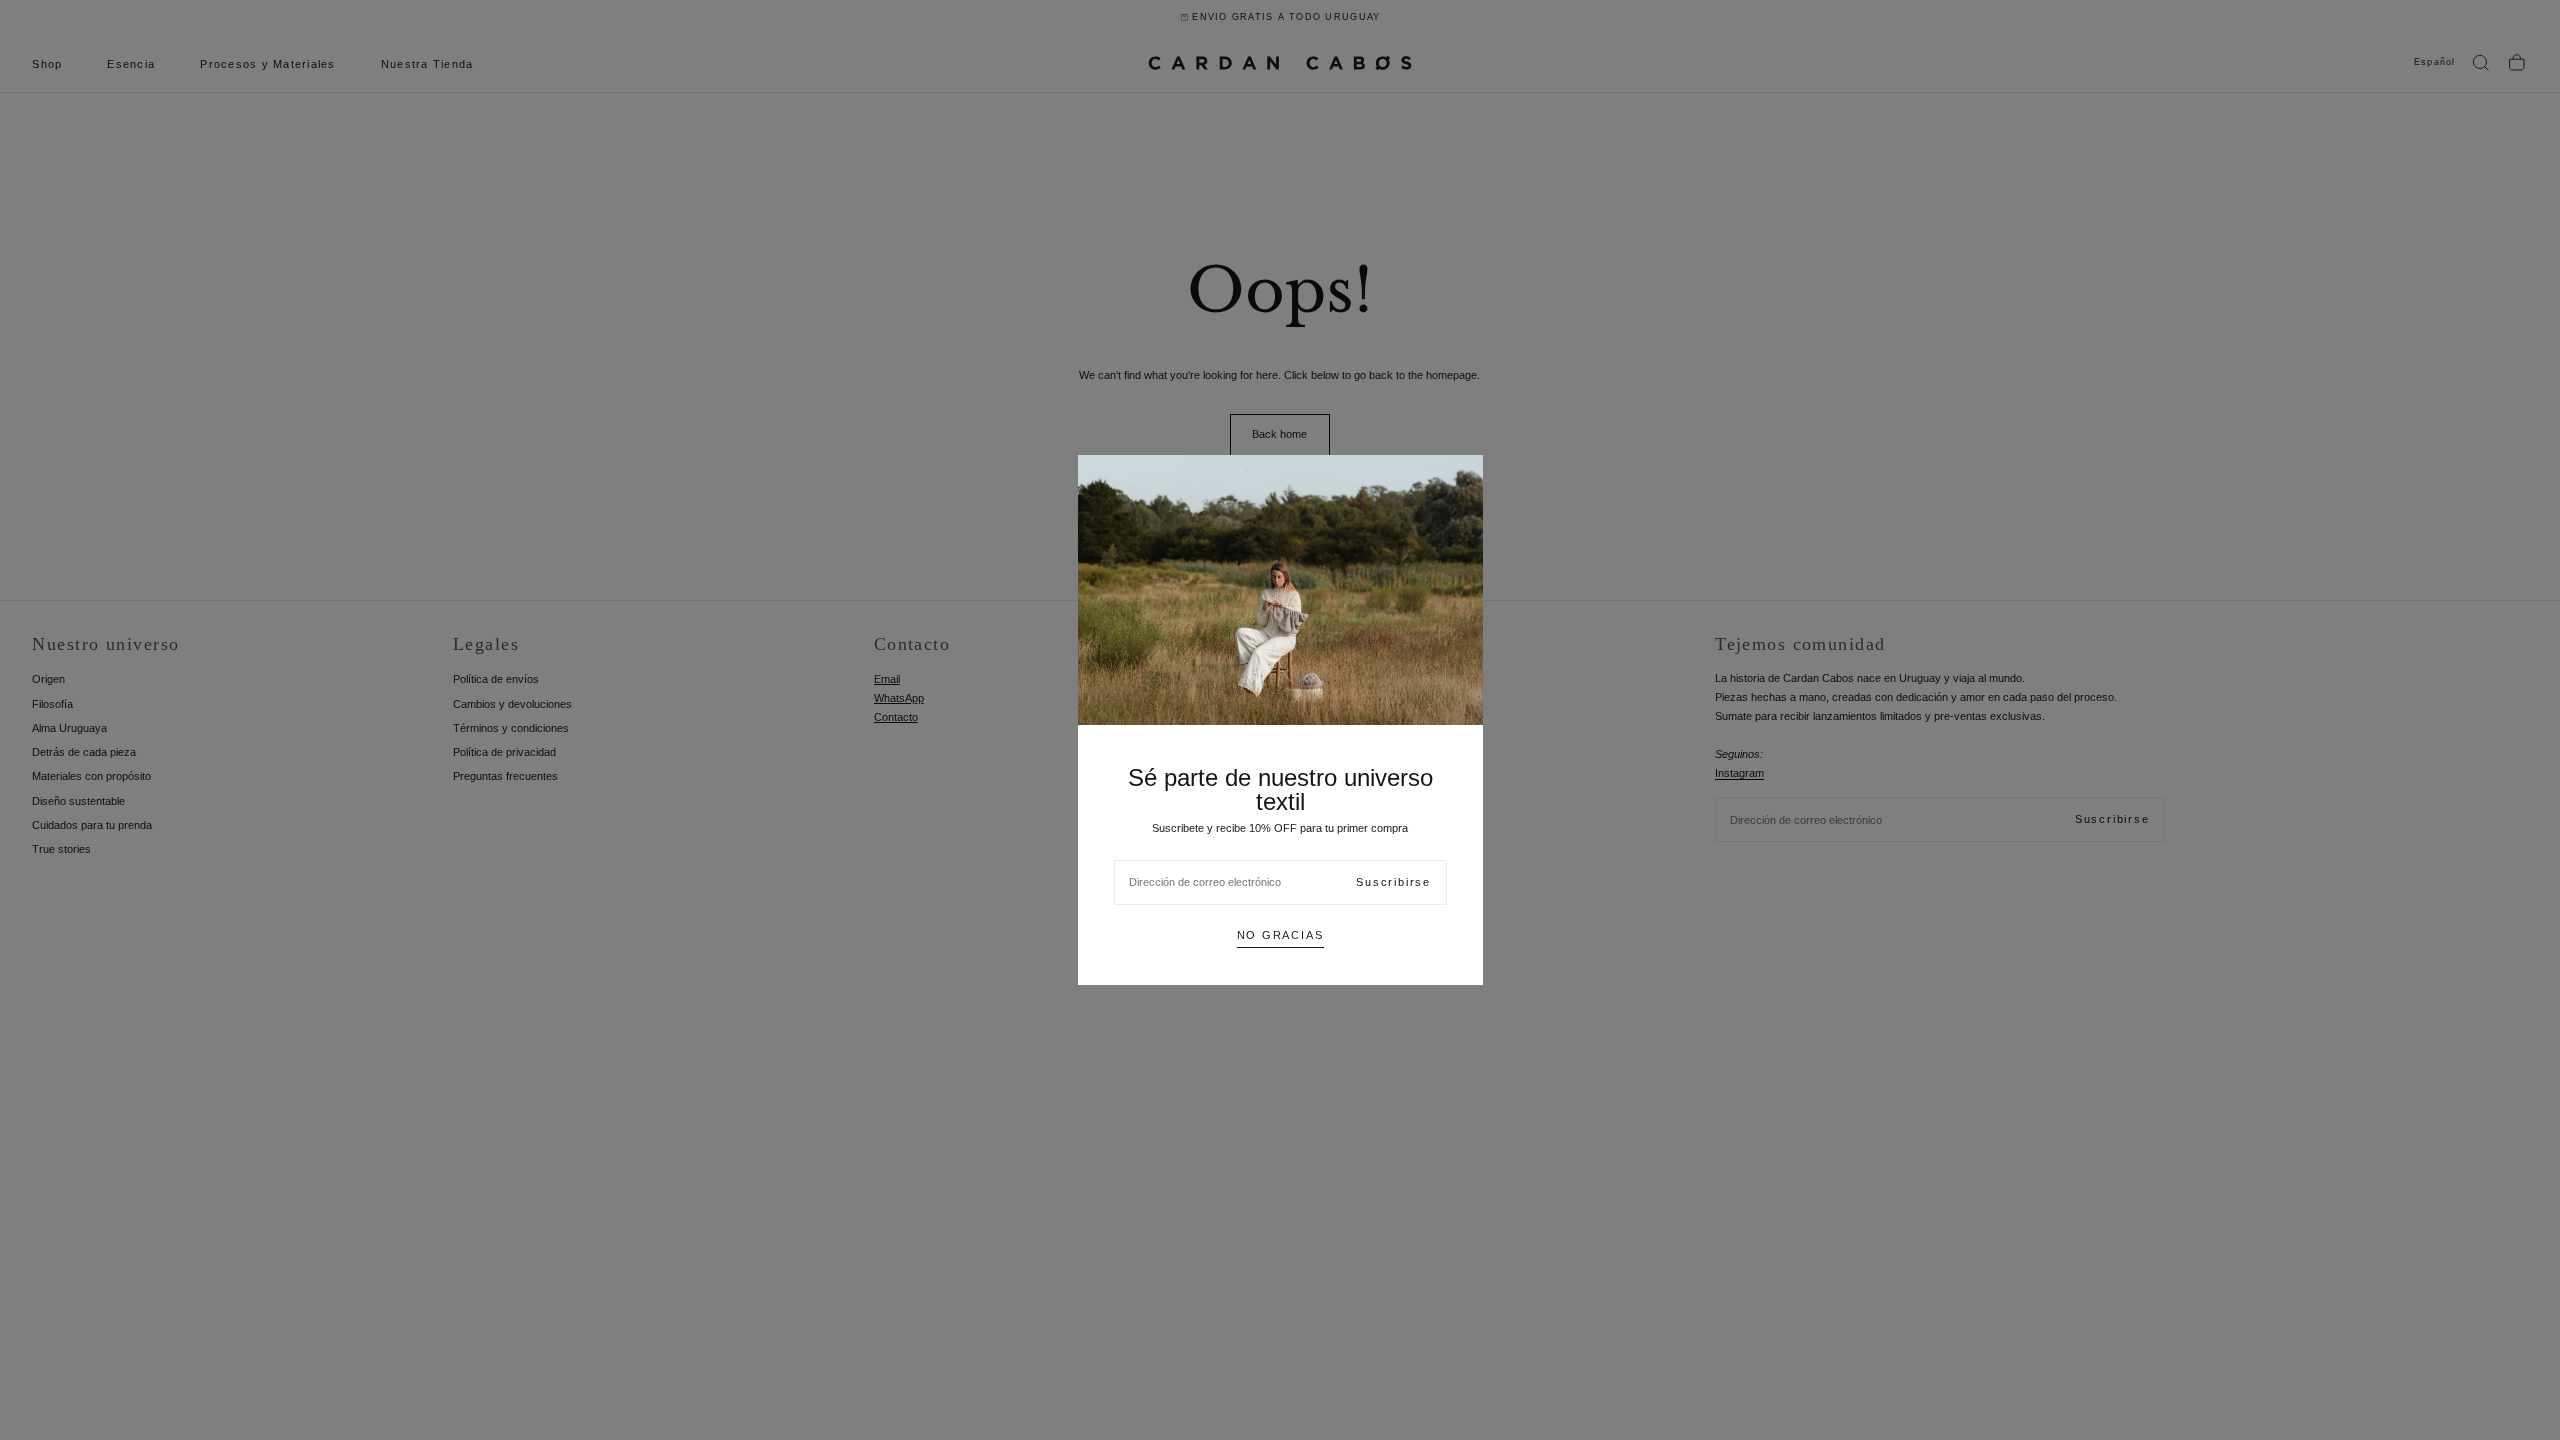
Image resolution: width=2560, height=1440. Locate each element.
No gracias (1280, 935)
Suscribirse (1393, 882)
